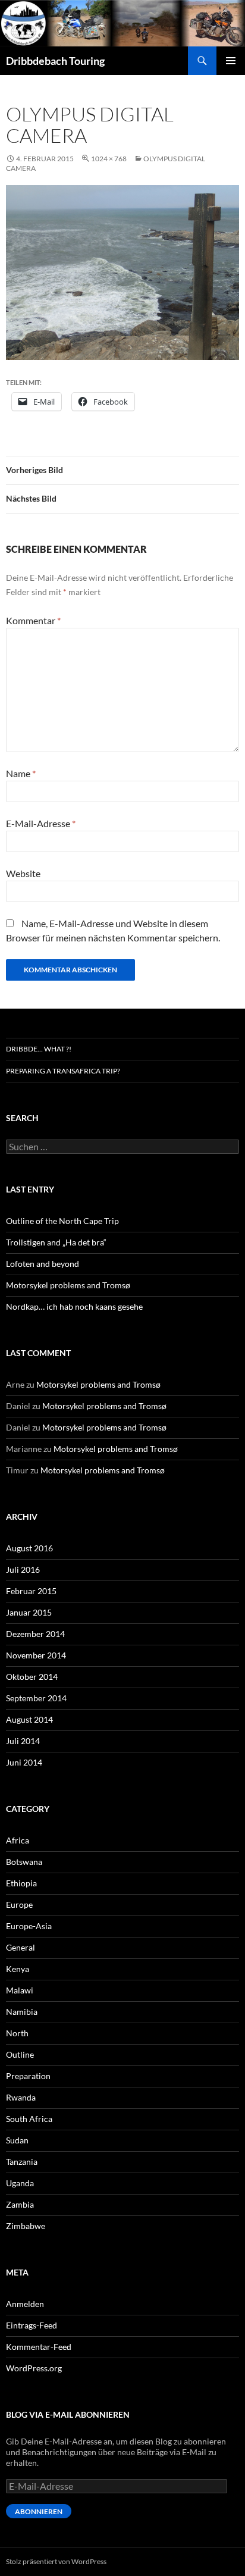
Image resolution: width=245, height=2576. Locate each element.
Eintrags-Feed (32, 2325)
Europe (19, 1904)
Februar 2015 (31, 1591)
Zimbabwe (26, 2226)
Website (23, 873)
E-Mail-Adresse (41, 823)
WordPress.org (34, 2368)
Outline (20, 2054)
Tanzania (22, 2162)
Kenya (18, 1969)
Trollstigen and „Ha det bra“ (56, 1242)
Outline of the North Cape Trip (62, 1221)
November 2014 (36, 1655)
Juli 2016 (23, 1569)
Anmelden (25, 2304)
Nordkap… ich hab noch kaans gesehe (74, 1306)
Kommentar (33, 620)
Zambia (20, 2204)
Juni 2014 (24, 1762)
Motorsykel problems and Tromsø (68, 1285)
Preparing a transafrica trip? (63, 1071)
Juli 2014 (23, 1741)
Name (21, 773)
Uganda (20, 2183)
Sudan (17, 2140)
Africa (18, 1840)
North (17, 2033)
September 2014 (36, 1698)
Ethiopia (21, 1883)
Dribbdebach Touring (55, 61)
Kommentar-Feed (39, 2347)
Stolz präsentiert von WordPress (56, 2561)
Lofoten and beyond (43, 1264)
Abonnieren (39, 2511)
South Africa (29, 2119)
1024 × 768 (109, 159)
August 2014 (29, 1719)
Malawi (20, 1990)
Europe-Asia (29, 1926)
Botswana (24, 1862)
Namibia (22, 2012)
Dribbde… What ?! (39, 1049)
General (21, 1947)
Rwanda (21, 2097)
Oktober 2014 (32, 1677)
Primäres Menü (231, 61)
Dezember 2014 (35, 1634)
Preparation (28, 2076)
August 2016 (29, 1548)
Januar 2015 (29, 1612)
